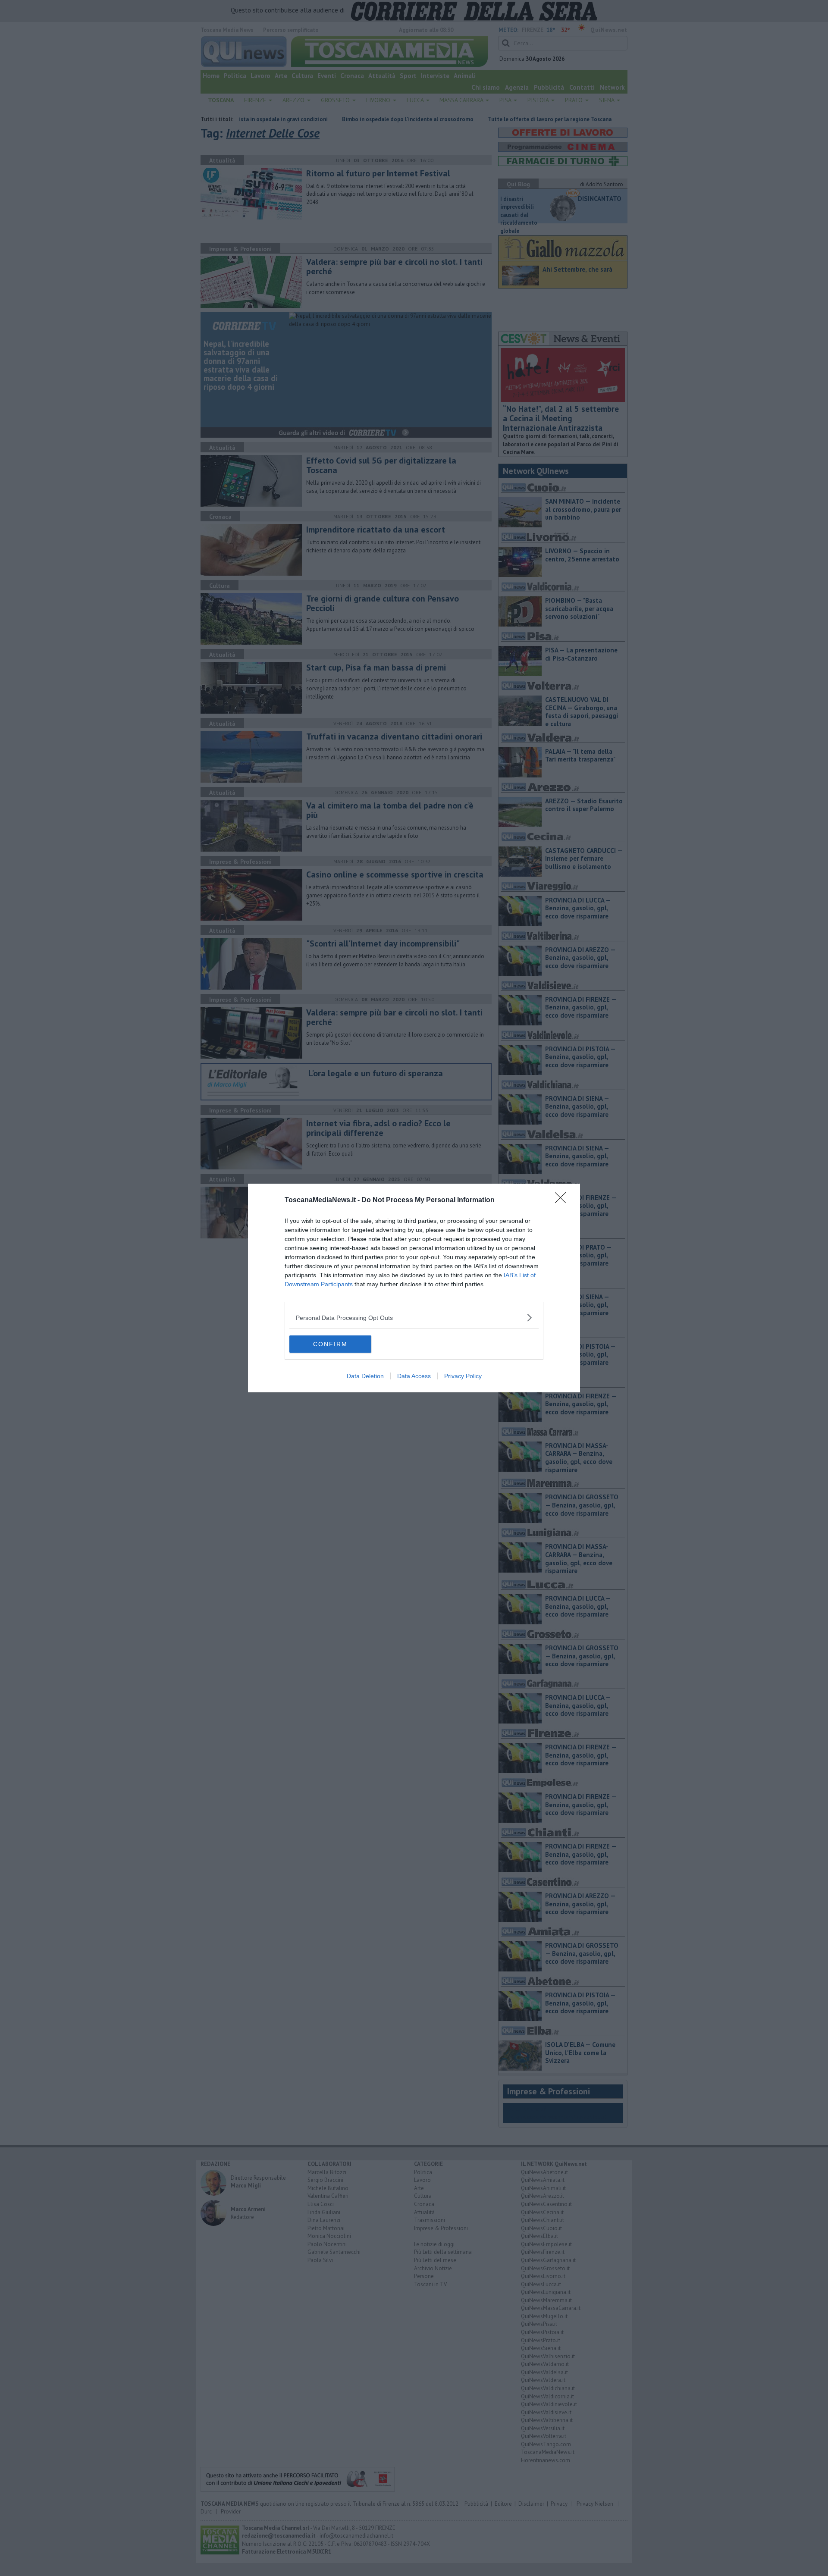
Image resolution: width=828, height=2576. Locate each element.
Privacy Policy (463, 1376)
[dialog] (414, 1288)
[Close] (563, 1200)
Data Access (414, 1376)
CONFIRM (330, 1344)
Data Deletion (365, 1376)
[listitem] (414, 1318)
